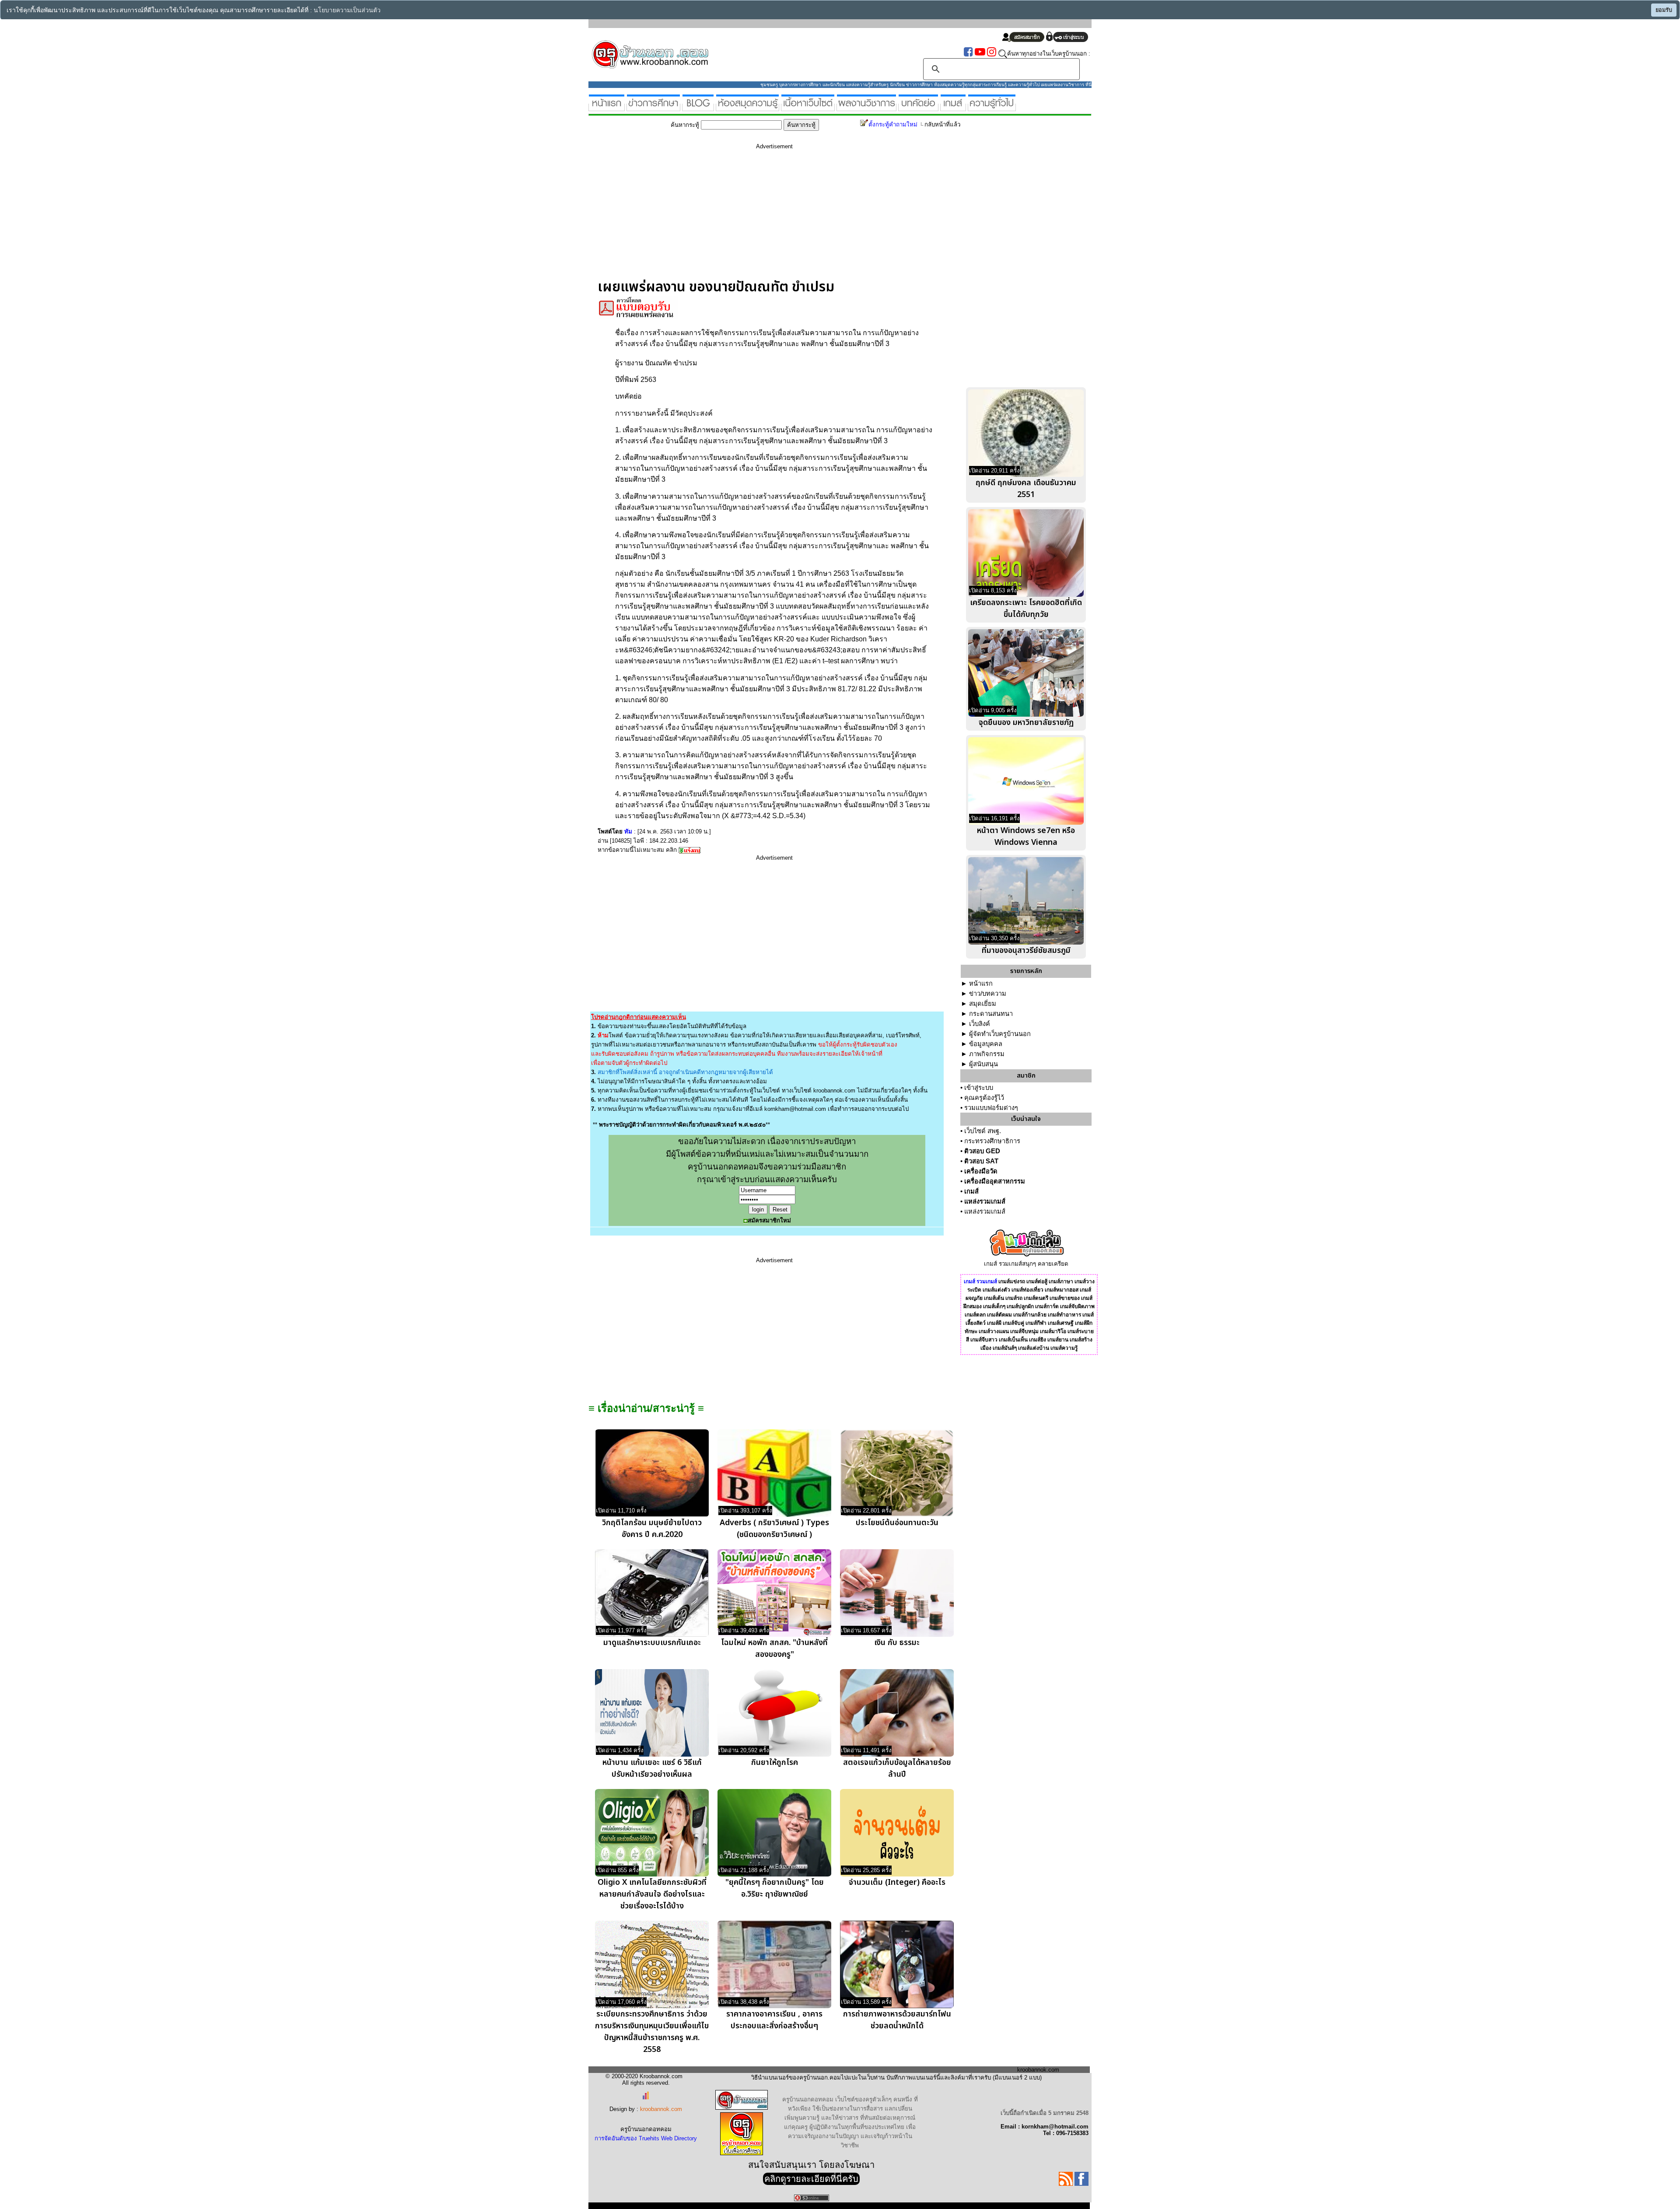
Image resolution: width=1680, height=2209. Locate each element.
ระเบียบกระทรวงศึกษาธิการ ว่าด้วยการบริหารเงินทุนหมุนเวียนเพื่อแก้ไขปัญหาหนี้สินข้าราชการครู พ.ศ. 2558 (652, 2032)
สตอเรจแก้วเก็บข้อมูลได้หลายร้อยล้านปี (897, 1768)
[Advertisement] (774, 217)
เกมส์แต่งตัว (996, 1290)
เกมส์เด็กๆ (994, 1306)
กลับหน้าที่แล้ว (942, 124)
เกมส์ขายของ (1065, 1298)
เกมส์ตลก (975, 1315)
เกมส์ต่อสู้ (1037, 1281)
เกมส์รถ (1014, 1298)
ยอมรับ (1664, 10)
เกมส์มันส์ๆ (1005, 1348)
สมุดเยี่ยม (983, 1004)
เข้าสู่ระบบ (979, 1088)
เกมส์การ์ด (1047, 1306)
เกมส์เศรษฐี (1061, 1323)
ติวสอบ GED (982, 1151)
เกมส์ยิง (1038, 1340)
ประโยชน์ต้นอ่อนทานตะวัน (897, 1523)
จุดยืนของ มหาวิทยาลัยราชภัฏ (1026, 723)
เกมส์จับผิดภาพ (1077, 1306)
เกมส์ (971, 1191)
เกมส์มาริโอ (1053, 1331)
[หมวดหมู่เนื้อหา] (808, 107)
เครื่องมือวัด (981, 1171)
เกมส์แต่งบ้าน (1034, 1348)
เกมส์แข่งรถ (1012, 1281)
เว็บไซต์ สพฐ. (983, 1131)
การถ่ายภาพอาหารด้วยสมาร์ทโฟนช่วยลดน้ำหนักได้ (897, 2020)
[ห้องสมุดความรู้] (747, 107)
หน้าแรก (981, 984)
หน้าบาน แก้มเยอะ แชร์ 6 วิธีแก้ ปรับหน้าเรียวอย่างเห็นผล (652, 1768)
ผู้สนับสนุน (983, 1064)
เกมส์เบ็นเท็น (1013, 1340)
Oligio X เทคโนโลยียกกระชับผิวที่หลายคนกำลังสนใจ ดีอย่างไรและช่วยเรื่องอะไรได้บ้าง (652, 1894)
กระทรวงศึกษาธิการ (992, 1141)
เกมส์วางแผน (994, 1331)
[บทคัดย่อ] (918, 107)
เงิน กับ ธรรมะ (897, 1643)
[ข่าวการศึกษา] (653, 107)
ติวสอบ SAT (981, 1161)
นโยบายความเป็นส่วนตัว (347, 10)
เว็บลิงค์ (980, 1024)
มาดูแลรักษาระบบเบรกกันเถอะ (652, 1643)
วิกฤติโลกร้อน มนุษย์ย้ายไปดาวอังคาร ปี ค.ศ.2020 (652, 1529)
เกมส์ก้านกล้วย (1030, 1315)
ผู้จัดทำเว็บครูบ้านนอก (1000, 1034)
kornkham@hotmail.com (795, 1109)
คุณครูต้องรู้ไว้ (984, 1098)
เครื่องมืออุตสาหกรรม (995, 1181)
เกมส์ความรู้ (1064, 1348)
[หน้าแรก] (607, 107)
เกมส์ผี (994, 1323)
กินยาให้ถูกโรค (775, 1763)
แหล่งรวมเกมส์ (985, 1201)
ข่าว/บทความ (988, 994)
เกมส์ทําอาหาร (1064, 1315)
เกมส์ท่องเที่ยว (1027, 1290)
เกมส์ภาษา (1061, 1281)
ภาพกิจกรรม (987, 1054)
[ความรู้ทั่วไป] (992, 107)
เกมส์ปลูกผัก (1020, 1306)
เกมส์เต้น (994, 1298)
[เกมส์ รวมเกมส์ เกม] (953, 107)
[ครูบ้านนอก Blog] (698, 107)
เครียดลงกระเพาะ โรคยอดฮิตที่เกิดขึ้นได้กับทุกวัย (1026, 609)
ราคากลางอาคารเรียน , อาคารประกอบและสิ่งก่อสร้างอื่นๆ (774, 2020)
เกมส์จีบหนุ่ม (1024, 1331)
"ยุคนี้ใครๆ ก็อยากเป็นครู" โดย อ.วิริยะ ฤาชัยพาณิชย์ (775, 1888)
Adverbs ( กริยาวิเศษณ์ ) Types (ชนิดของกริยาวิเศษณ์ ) (774, 1529)
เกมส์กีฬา (1036, 1323)
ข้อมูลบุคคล (986, 1044)
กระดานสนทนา (991, 1014)
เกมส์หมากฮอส (1062, 1290)
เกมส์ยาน (1058, 1340)
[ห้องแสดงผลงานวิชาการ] (866, 107)
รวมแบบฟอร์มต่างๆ (991, 1108)
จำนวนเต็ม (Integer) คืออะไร (897, 1882)
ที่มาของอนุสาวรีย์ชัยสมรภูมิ (1026, 950)
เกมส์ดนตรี (1036, 1298)
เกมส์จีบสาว (984, 1340)
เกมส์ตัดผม (999, 1315)
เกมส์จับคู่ (1013, 1323)
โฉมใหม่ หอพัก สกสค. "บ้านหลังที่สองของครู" (774, 1649)
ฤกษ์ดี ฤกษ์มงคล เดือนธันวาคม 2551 (1026, 489)
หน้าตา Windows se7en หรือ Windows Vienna (1026, 837)
